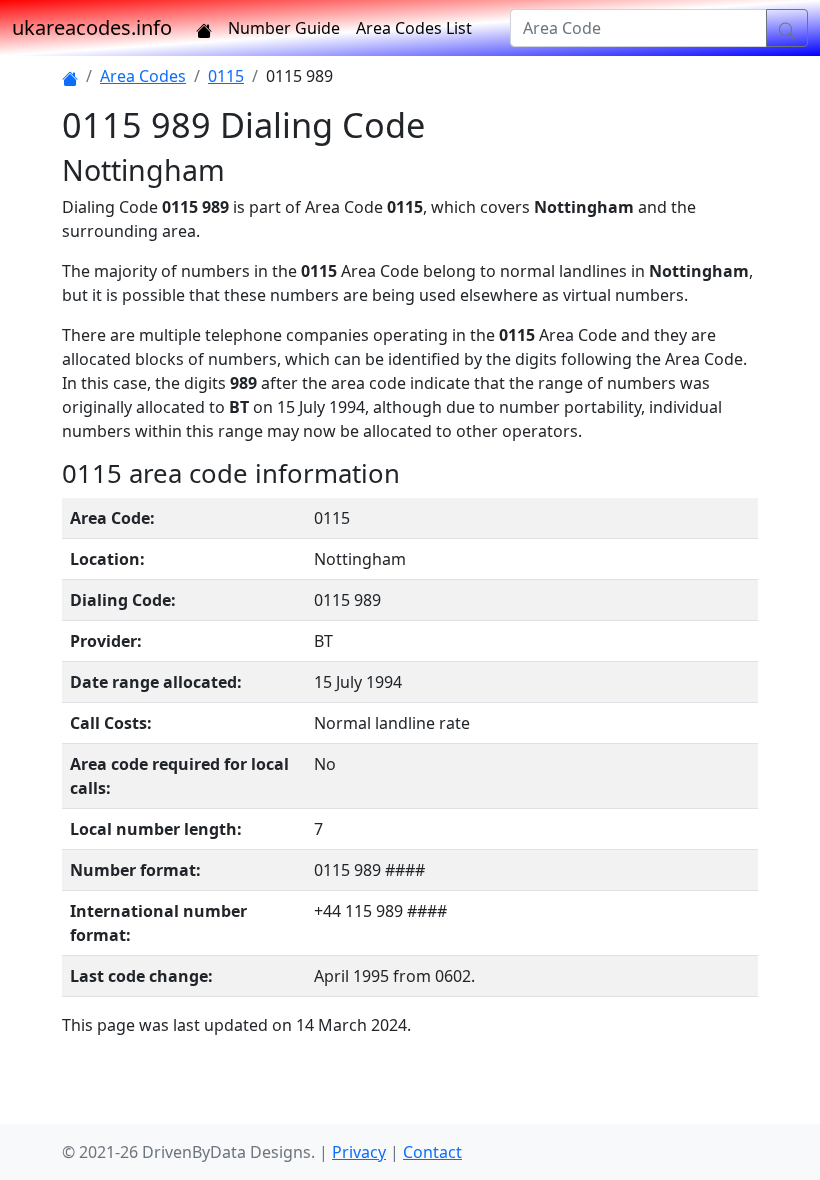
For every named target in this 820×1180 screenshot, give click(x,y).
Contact (432, 1152)
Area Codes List (414, 28)
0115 (226, 76)
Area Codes (143, 76)
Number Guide (284, 28)
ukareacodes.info (92, 27)
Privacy (359, 1152)
